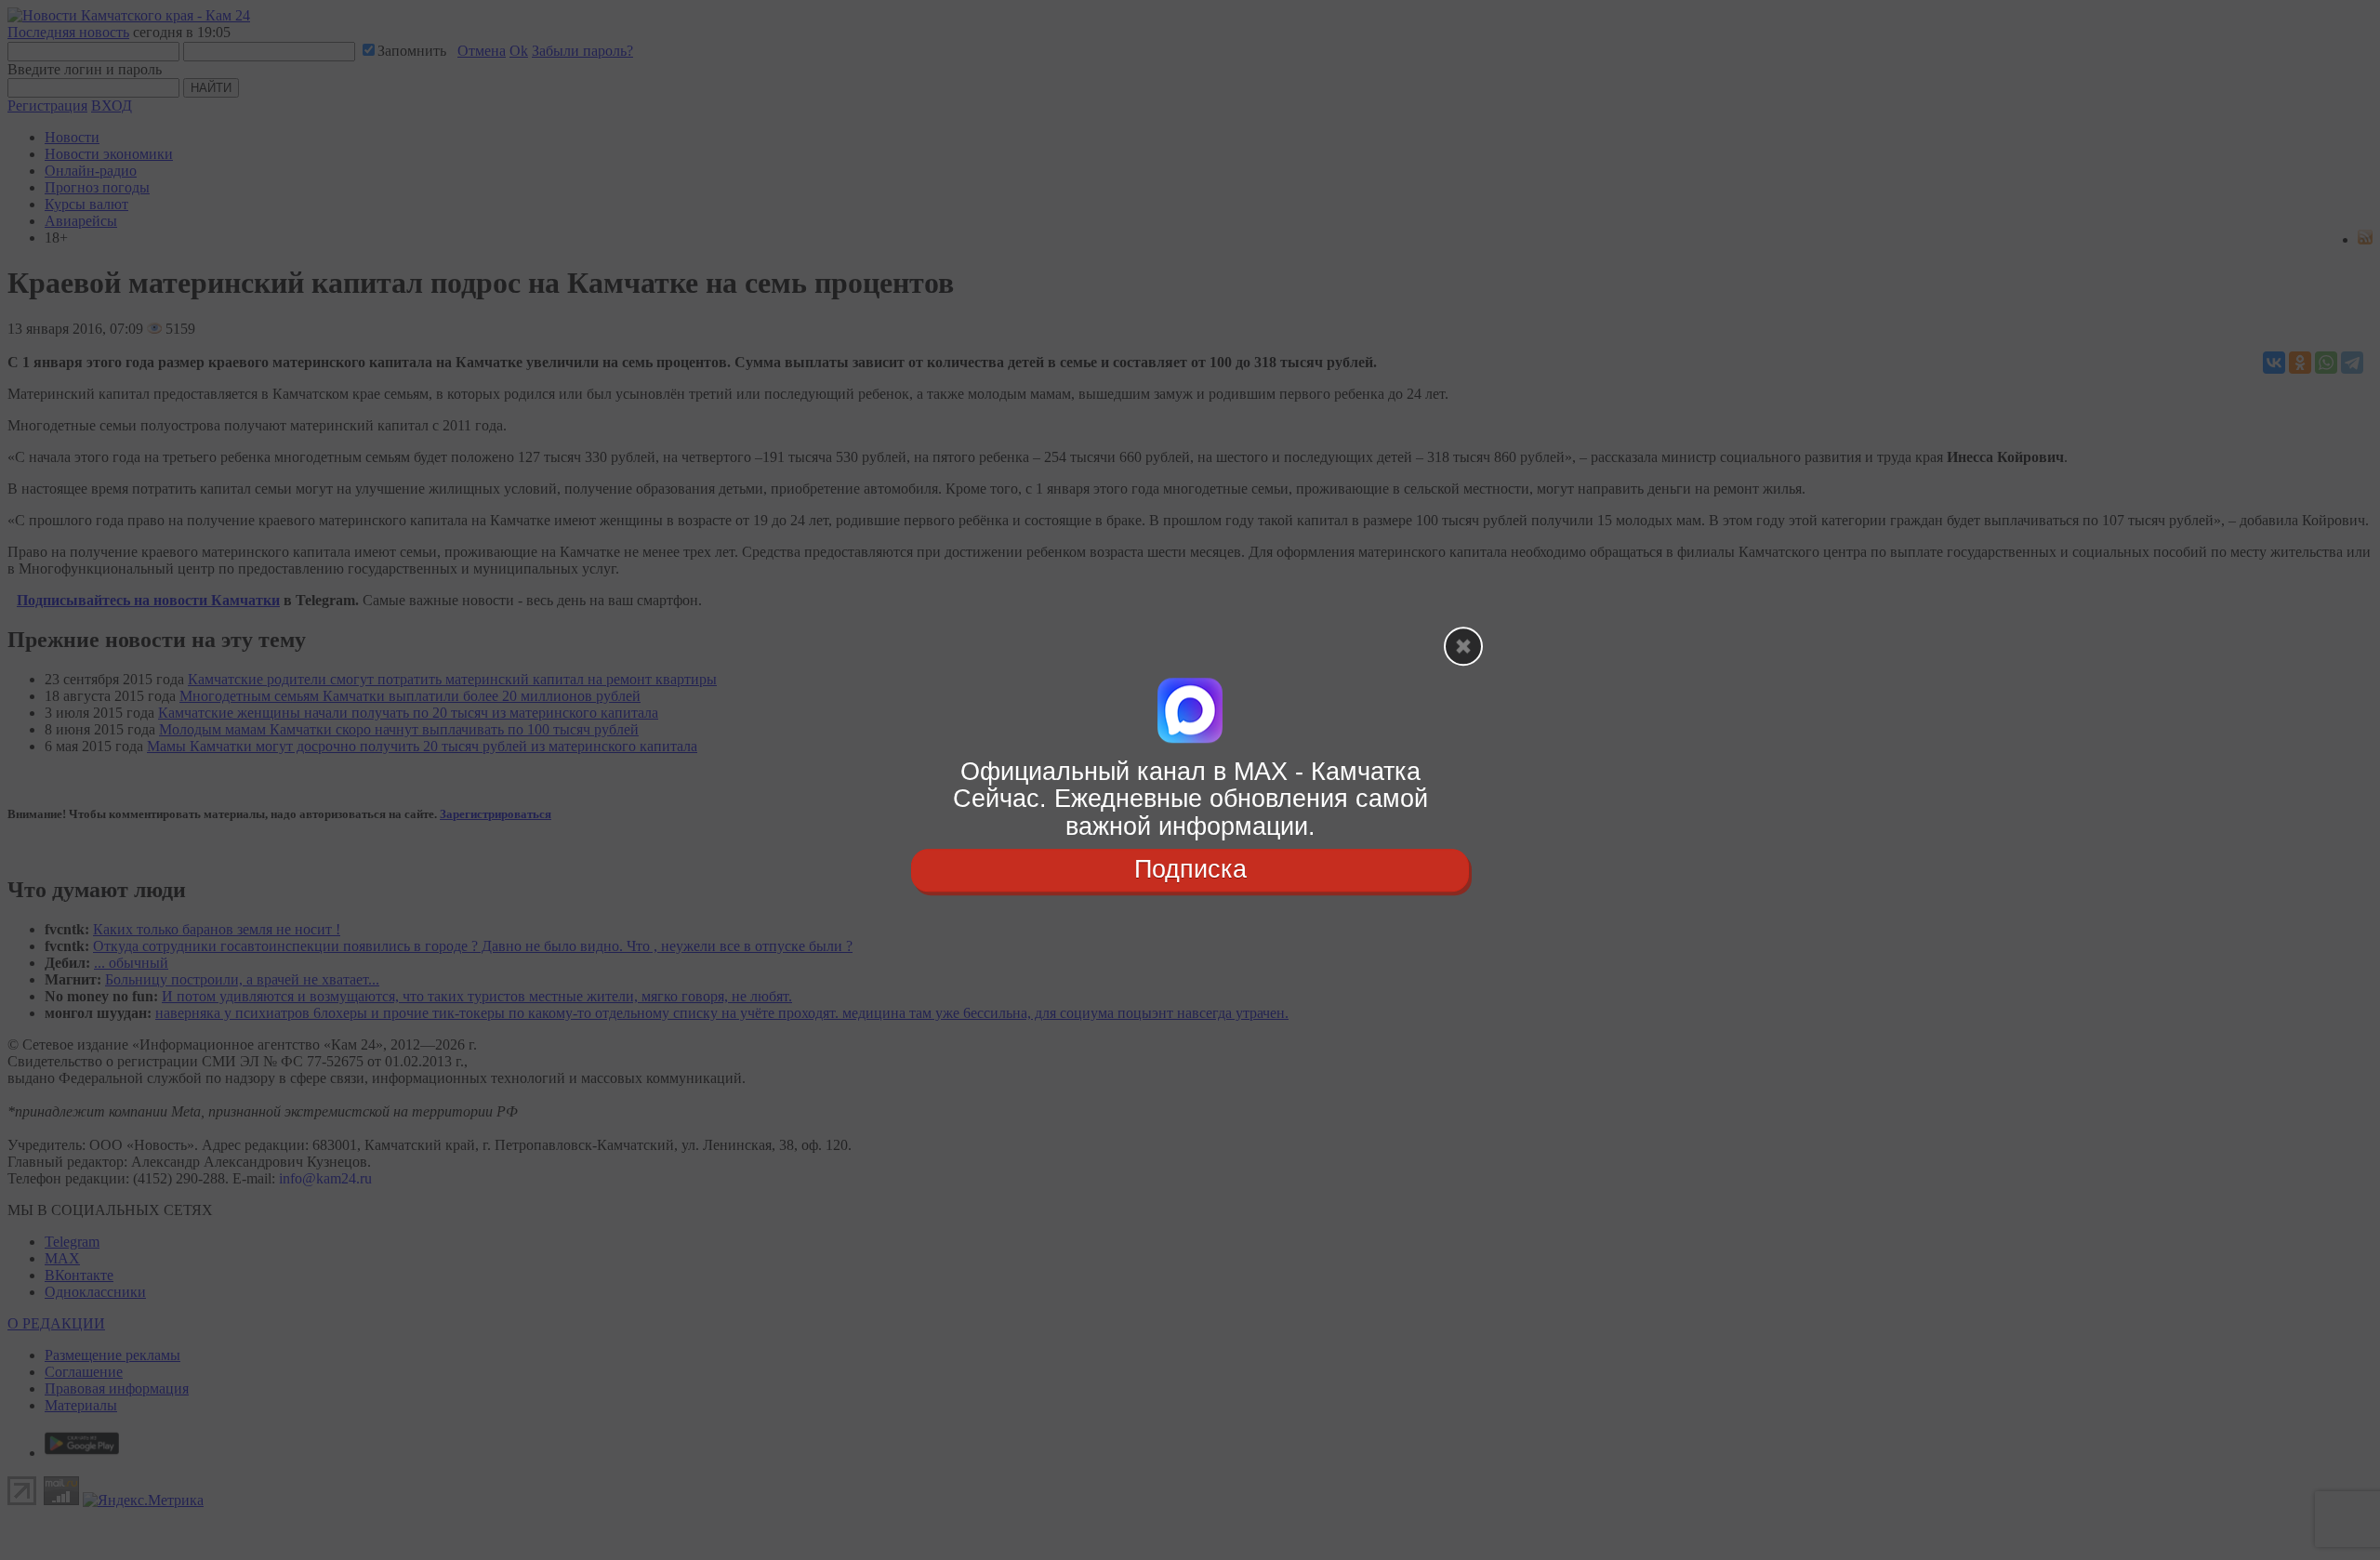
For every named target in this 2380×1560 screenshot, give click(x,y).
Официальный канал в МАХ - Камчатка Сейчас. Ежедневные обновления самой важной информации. (1190, 799)
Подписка (1190, 869)
